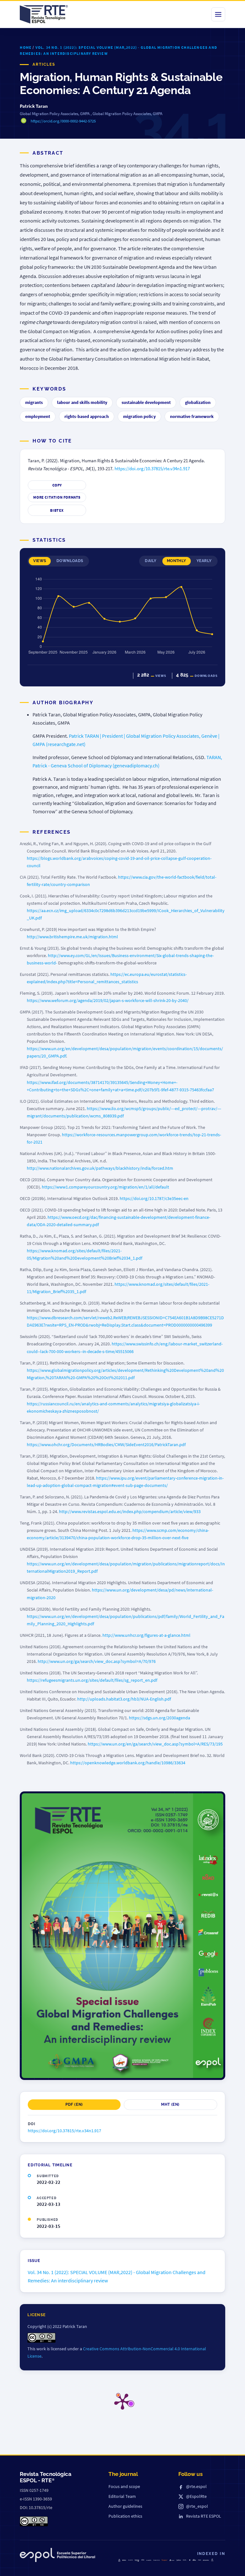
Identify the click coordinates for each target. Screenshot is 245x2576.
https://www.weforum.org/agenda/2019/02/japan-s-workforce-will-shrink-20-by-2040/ (108, 1000)
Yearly (204, 561)
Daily (151, 561)
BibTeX (57, 510)
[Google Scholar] (157, 2560)
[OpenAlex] (206, 2560)
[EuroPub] (119, 2560)
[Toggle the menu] (218, 14)
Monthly (177, 561)
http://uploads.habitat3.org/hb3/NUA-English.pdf (124, 1699)
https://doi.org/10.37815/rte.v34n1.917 (152, 469)
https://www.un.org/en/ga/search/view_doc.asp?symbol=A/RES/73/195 (155, 1744)
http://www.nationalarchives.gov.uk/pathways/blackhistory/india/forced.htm (100, 1168)
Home (26, 47)
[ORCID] (185, 2560)
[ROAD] (194, 2560)
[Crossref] (172, 2560)
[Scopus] (165, 2560)
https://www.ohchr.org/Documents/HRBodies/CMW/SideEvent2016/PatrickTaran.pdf (106, 1445)
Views (40, 561)
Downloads (70, 561)
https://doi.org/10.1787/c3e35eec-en (154, 1198)
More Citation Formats (57, 497)
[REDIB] (143, 2560)
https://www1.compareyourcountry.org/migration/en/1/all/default (105, 1187)
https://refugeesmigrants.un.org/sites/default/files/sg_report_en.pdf (92, 1680)
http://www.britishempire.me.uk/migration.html (72, 937)
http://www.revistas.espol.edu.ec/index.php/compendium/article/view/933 (130, 1511)
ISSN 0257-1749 (34, 2490)
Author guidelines (125, 2506)
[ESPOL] (57, 2556)
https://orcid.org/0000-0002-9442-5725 (63, 121)
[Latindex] (137, 2561)
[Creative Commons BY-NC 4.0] (34, 2521)
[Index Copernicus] (212, 2560)
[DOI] (190, 2560)
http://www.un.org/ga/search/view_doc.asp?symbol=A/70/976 (97, 1661)
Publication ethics (125, 2516)
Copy (57, 485)
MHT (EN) (170, 2104)
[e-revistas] (149, 2560)
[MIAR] (200, 2560)
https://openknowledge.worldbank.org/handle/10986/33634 (128, 1763)
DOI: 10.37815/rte (36, 2507)
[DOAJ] (124, 2560)
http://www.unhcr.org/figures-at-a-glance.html (146, 1635)
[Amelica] (130, 2560)
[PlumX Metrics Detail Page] (122, 2401)
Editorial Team (122, 2496)
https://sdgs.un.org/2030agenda (160, 1718)
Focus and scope (124, 2486)
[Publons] (179, 2560)
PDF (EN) (74, 2104)
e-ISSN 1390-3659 (36, 2499)
